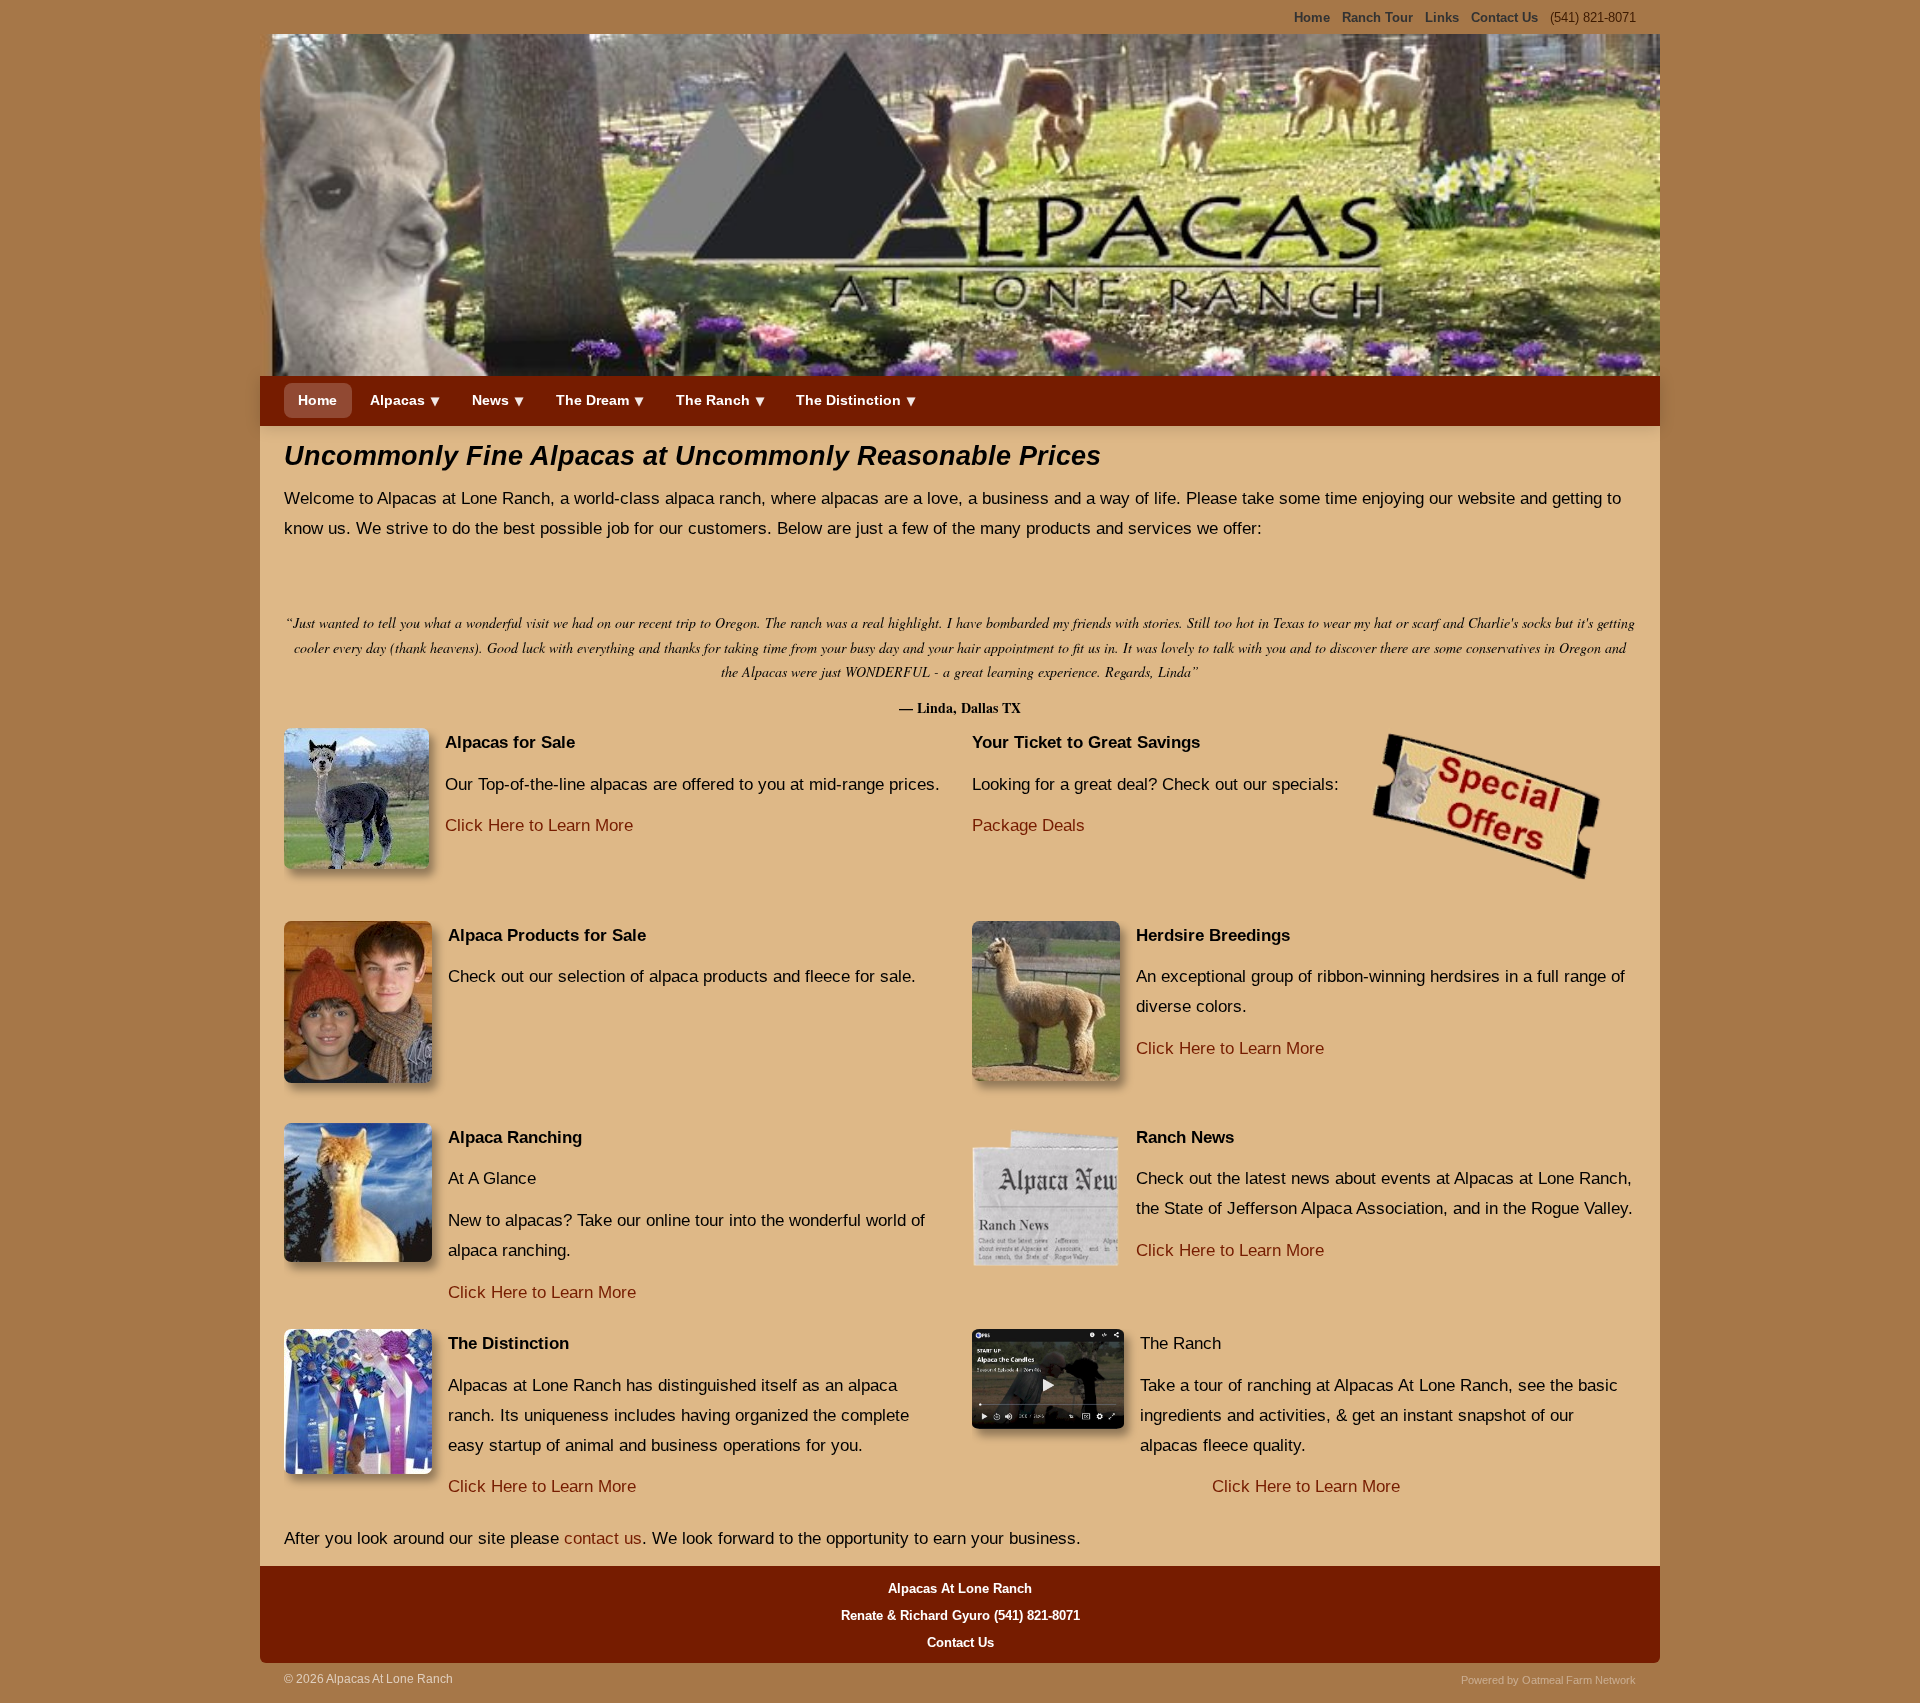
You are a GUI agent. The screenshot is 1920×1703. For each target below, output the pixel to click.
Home (317, 400)
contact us (603, 1538)
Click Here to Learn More (539, 825)
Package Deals (1028, 825)
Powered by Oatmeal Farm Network (1548, 1680)
